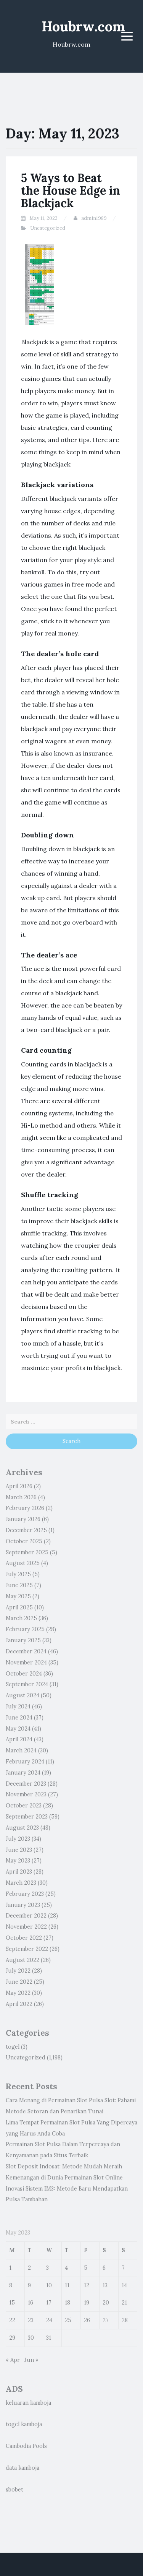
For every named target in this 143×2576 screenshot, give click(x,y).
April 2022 (19, 2004)
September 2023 (27, 1817)
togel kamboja (24, 2424)
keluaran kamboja (28, 2403)
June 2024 (19, 1718)
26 (87, 2320)
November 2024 (26, 1663)
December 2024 (26, 1651)
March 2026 (21, 1497)
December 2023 (26, 1784)
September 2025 (27, 1552)
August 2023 (22, 1828)
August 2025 (23, 1563)
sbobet (14, 2490)
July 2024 (18, 1706)
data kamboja (22, 2468)
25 (68, 2320)
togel (13, 2047)
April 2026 (19, 1486)
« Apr (13, 2360)
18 (67, 2303)
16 (31, 2303)
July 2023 (18, 1839)
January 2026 (23, 1519)
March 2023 (21, 1883)
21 (124, 2303)
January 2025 (23, 1640)
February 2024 (25, 1762)
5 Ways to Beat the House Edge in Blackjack (71, 190)
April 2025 (19, 1607)
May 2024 (18, 1729)
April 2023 (19, 1872)
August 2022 (22, 1960)
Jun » (31, 2360)
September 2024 (27, 1684)
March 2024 (21, 1750)
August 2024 (22, 1695)
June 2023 (19, 1850)
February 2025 (25, 1629)
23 (31, 2320)
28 (125, 2320)
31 (49, 2338)
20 (106, 2303)
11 (67, 2285)
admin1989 (94, 218)
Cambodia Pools (26, 2446)
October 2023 (24, 1806)
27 (106, 2320)
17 (49, 2303)
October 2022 (24, 1938)
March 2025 (21, 1618)
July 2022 (18, 1971)
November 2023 (26, 1794)
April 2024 (19, 1739)
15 (12, 2303)
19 (87, 2303)
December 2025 (26, 1530)
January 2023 (23, 1905)
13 (105, 2285)
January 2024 (23, 1773)
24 (49, 2320)
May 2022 (18, 1993)
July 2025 (18, 1574)
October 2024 (24, 1674)
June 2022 (19, 1982)
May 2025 (18, 1596)
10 (49, 2285)
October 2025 (24, 1541)
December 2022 (26, 1916)
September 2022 (27, 1949)
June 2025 (19, 1585)
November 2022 (26, 1927)
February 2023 (25, 1894)
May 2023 (18, 1861)
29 (12, 2338)
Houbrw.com (83, 26)
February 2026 (25, 1508)
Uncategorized (48, 228)
